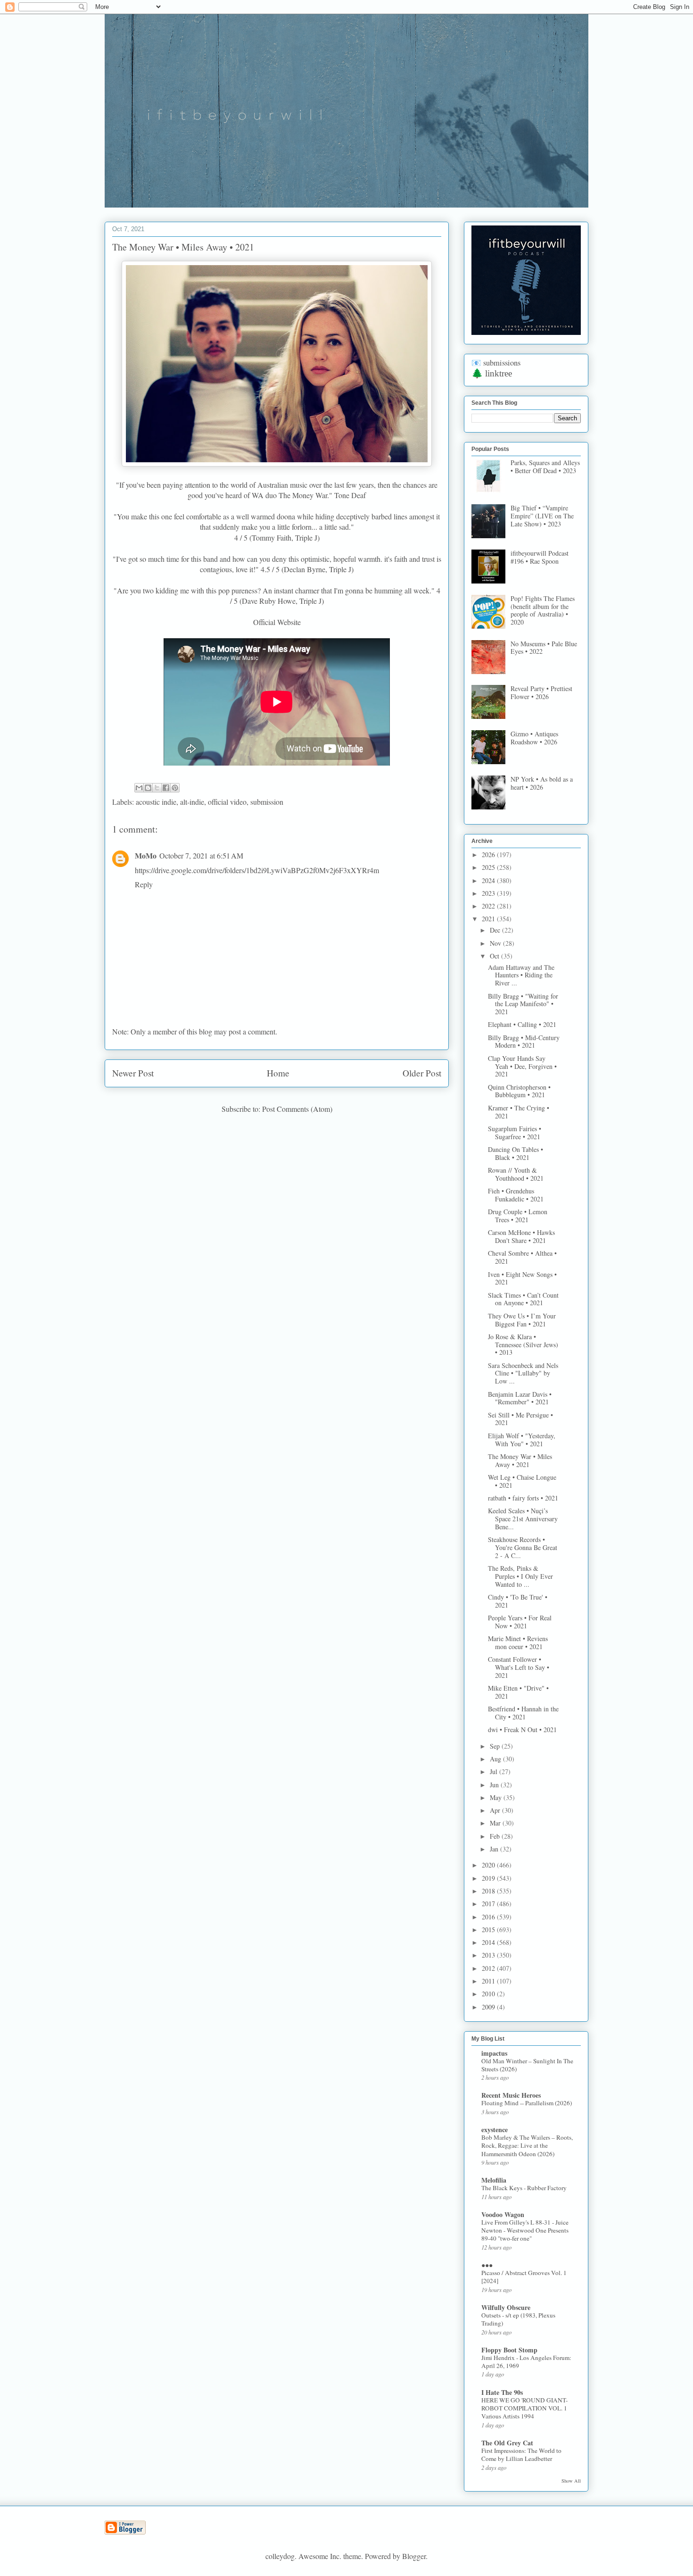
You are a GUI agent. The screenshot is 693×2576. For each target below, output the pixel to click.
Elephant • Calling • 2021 (522, 1024)
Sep (496, 1746)
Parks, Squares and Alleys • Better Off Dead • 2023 (545, 467)
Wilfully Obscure (506, 2307)
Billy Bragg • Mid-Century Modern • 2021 (524, 1042)
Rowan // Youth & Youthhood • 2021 (516, 1174)
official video (227, 802)
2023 (489, 893)
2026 (489, 854)
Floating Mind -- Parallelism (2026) (527, 2103)
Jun (495, 1785)
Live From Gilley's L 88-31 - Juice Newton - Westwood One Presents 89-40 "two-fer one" (525, 2230)
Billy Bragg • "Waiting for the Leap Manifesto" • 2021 (523, 1004)
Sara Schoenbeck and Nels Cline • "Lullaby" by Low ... (523, 1373)
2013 (489, 1955)
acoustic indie (156, 802)
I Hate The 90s (502, 2392)
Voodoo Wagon (503, 2214)
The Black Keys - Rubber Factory (524, 2188)
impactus (494, 2053)
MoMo (146, 855)
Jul (495, 1772)
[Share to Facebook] (166, 788)
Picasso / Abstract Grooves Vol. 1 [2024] (524, 2277)
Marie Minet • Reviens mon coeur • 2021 (518, 1642)
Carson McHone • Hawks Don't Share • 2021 (521, 1236)
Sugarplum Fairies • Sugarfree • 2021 (515, 1133)
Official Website (277, 622)
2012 (489, 1968)
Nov (496, 943)
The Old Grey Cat (507, 2443)
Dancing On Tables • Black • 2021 (516, 1153)
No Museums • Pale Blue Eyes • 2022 (544, 648)
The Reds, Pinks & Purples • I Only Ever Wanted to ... (520, 1576)
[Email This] (139, 788)
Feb (496, 1836)
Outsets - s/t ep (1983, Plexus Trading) (518, 2319)
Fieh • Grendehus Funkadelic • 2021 (516, 1195)
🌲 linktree (492, 373)
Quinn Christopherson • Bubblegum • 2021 (519, 1091)
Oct (495, 956)
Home (278, 1073)
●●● (487, 2265)
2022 (489, 906)
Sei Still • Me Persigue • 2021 (520, 1419)
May (497, 1797)
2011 (489, 1981)
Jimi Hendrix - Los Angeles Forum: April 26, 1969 (526, 2362)
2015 (489, 1930)
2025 (489, 867)
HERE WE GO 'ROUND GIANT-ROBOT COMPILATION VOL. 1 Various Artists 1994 (524, 2408)
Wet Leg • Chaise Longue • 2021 (522, 1481)
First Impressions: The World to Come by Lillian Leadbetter (521, 2455)
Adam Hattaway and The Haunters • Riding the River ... (521, 975)
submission (267, 802)
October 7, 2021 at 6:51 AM (201, 855)
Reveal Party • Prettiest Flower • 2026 (541, 692)
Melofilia (494, 2180)
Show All (571, 2481)
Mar (496, 1823)
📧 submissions (496, 363)
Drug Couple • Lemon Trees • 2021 (518, 1216)
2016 (489, 1917)
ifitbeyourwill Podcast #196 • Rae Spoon (540, 557)
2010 (489, 1994)
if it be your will (175, 37)
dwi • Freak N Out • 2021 (522, 1730)
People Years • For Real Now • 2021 (520, 1622)
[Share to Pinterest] (175, 788)
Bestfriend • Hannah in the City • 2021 (523, 1713)
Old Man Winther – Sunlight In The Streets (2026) (527, 2065)
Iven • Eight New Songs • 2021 (522, 1278)
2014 (489, 1942)
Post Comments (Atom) (297, 1109)
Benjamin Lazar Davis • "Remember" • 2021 (520, 1398)
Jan (495, 1849)
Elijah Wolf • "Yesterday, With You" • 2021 (522, 1440)
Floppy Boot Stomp (509, 2350)
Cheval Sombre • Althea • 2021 (522, 1257)
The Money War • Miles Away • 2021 (520, 1460)
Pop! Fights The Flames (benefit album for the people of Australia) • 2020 (543, 610)
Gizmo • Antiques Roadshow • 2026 (534, 738)
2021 (489, 919)
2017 (489, 1904)
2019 (489, 1878)
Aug (496, 1759)
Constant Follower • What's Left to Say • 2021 (519, 1667)
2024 (489, 880)
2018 (489, 1891)
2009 (489, 2007)
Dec (496, 930)
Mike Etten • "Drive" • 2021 (518, 1692)
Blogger (414, 2556)
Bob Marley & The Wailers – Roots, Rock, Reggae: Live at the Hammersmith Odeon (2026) (527, 2146)
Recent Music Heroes (511, 2095)
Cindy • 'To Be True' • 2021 (518, 1601)
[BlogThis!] (148, 788)
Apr (496, 1810)
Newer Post (133, 1073)
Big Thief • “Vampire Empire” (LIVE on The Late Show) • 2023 (542, 516)
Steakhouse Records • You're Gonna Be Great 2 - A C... (523, 1547)
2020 (489, 1865)
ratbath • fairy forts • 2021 (523, 1498)
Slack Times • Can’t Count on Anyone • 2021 (523, 1299)
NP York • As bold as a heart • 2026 (542, 783)
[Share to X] (157, 788)
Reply (144, 884)
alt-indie (192, 802)
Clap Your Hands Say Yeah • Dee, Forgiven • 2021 (522, 1066)
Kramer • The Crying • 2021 (519, 1112)
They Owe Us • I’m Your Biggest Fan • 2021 (522, 1320)
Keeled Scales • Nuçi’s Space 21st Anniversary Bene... (523, 1519)
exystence (495, 2130)
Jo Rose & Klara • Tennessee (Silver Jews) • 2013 (523, 1345)
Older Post (422, 1073)
